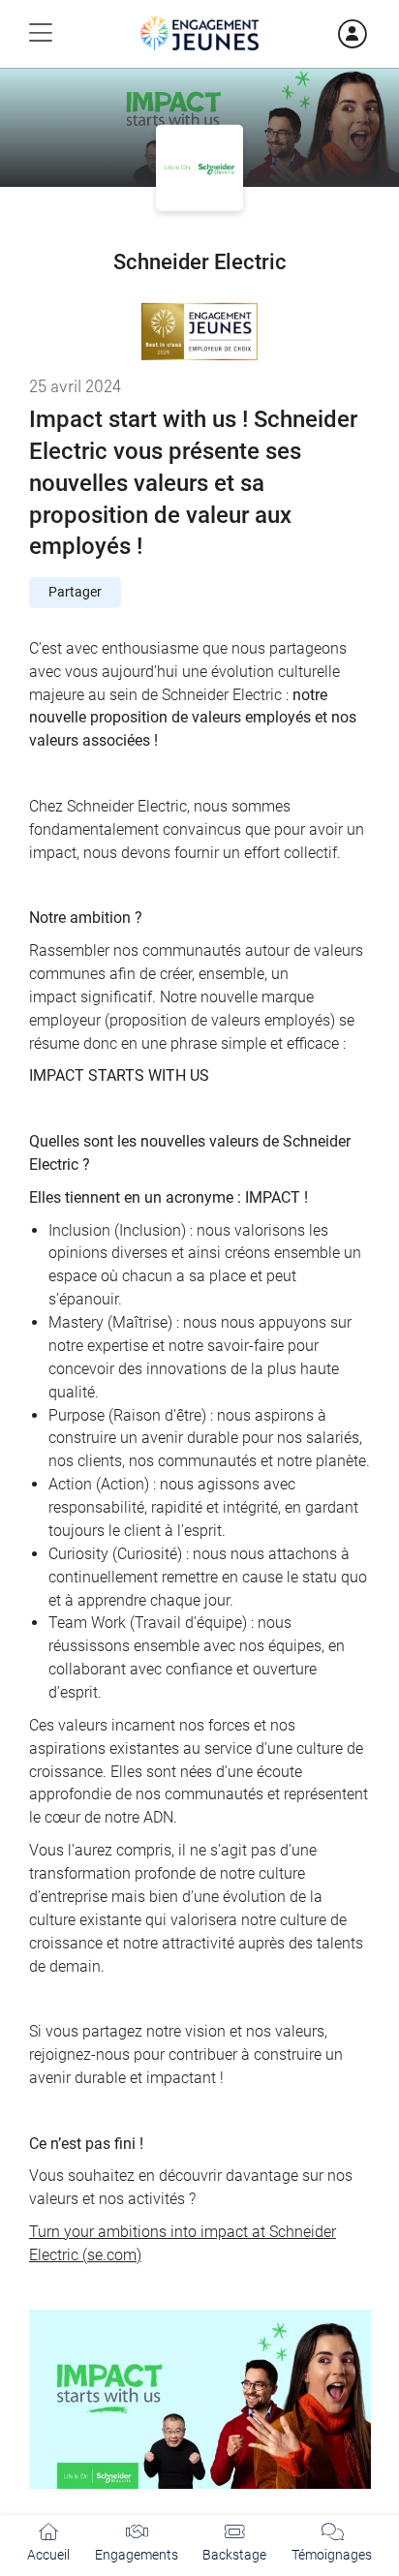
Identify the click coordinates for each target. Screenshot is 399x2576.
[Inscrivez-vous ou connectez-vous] (327, 34)
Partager (75, 592)
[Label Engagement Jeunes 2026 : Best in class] (199, 331)
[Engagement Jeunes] (199, 33)
